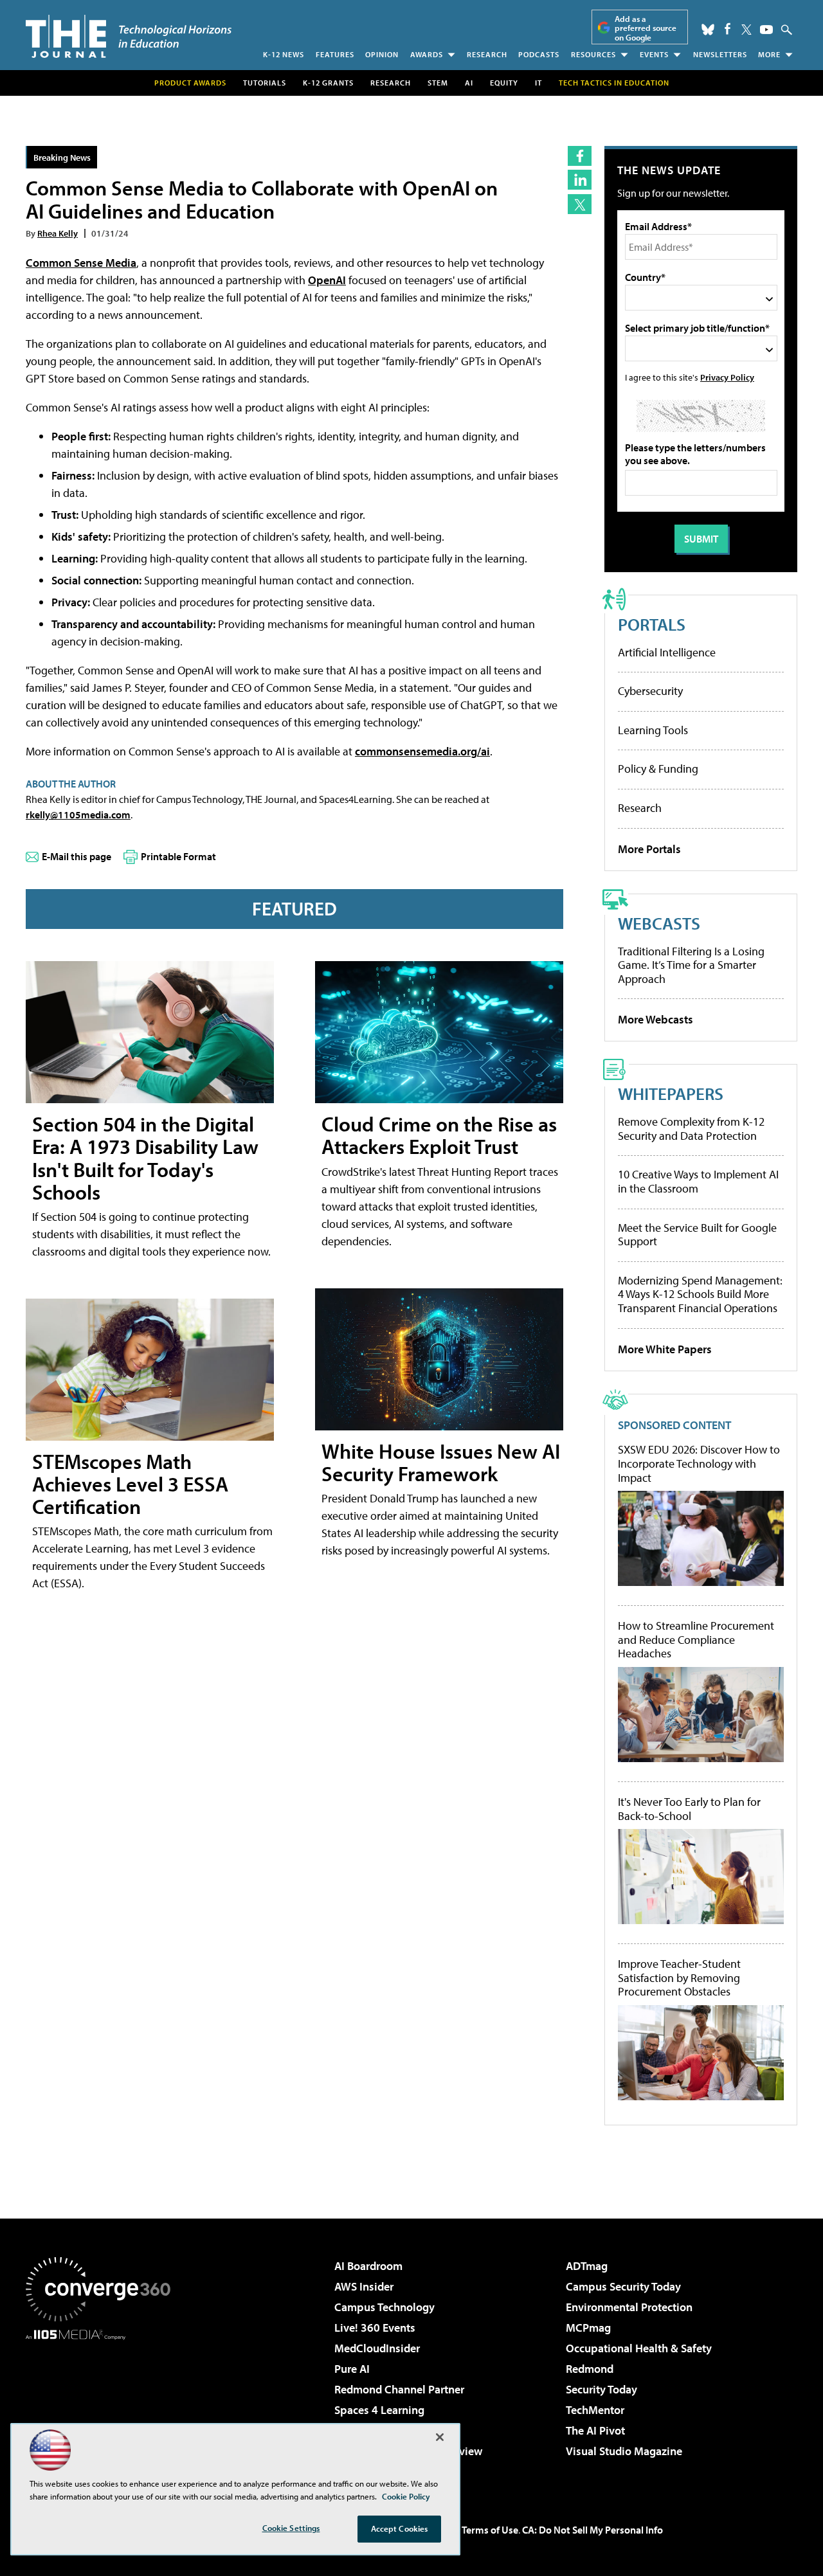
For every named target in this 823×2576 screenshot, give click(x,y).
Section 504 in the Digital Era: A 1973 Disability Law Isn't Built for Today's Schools (145, 1158)
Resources (593, 54)
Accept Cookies (400, 2528)
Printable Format (178, 856)
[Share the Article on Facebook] (580, 156)
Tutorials (265, 83)
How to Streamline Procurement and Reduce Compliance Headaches (696, 1640)
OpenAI (327, 280)
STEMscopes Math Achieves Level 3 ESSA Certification (130, 1484)
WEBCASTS (659, 923)
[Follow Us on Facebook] (728, 29)
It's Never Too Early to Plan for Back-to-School (689, 1809)
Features (335, 54)
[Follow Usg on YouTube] (766, 30)
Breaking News (62, 157)
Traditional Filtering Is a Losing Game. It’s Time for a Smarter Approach (691, 965)
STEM (438, 83)
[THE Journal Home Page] (129, 36)
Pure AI (352, 2369)
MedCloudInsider (377, 2348)
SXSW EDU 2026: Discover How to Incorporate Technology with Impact (699, 1464)
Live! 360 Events (375, 2328)
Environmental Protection (629, 2307)
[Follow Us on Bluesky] (708, 30)
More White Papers (665, 1349)
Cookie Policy (406, 2496)
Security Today (601, 2389)
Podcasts (539, 54)
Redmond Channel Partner (399, 2389)
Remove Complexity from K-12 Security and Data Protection (691, 1129)
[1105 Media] (103, 2406)
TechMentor (595, 2410)
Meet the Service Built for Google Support (697, 1235)
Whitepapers (671, 1093)
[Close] (440, 2437)
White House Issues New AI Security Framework (441, 1462)
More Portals (649, 849)
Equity (504, 83)
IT (538, 83)
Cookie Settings (291, 2528)
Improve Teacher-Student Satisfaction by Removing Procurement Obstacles (679, 1978)
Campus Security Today (623, 2286)
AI (469, 83)
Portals (652, 624)
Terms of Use (490, 2530)
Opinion (382, 54)
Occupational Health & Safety (639, 2348)
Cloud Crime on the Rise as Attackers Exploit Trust (439, 1135)
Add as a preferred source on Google (646, 28)
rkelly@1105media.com (78, 815)
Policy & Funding (658, 769)
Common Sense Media (81, 263)
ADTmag (587, 2266)
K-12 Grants (328, 83)
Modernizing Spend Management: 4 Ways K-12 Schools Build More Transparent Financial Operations (700, 1294)
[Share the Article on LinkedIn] (580, 180)
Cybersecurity (650, 691)
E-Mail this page (77, 856)
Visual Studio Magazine (624, 2451)
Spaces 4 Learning (379, 2410)
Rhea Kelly (58, 233)
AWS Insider (364, 2286)
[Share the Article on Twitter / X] (580, 204)
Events (654, 54)
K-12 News (284, 54)
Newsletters (720, 54)
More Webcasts (656, 1019)
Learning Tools (653, 730)
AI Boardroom (368, 2266)
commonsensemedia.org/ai (422, 751)
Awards (427, 54)
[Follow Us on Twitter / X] (746, 30)
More (769, 54)
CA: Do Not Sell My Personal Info (592, 2530)
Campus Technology (384, 2307)
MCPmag (588, 2328)
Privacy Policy (727, 377)
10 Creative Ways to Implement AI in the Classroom (698, 1181)
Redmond (590, 2369)
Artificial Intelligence (667, 652)
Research (487, 54)
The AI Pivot (595, 2430)
